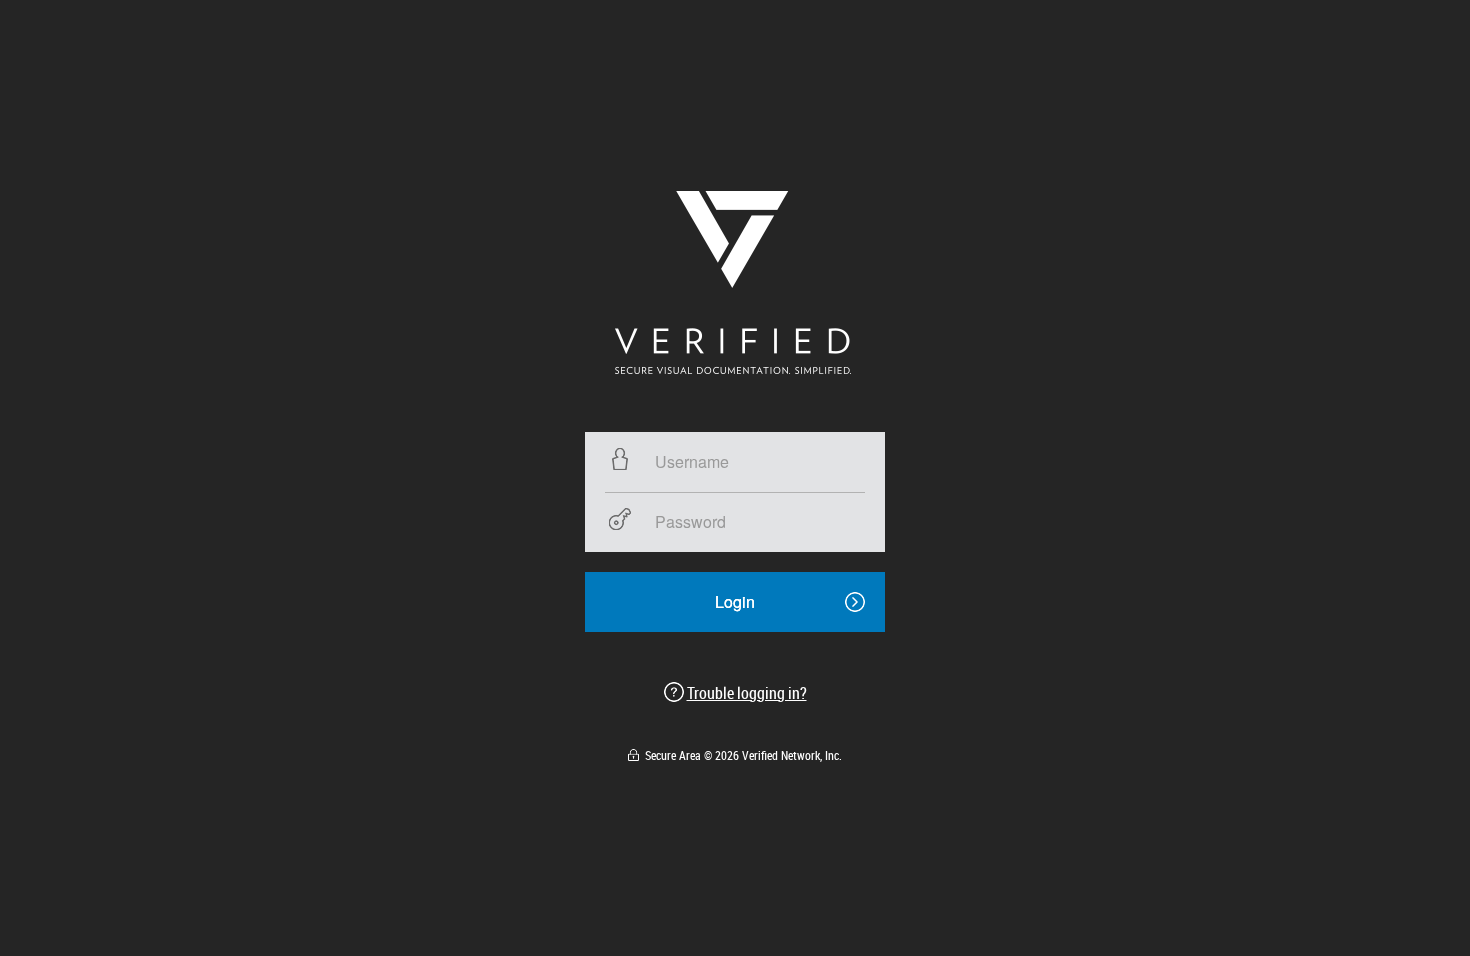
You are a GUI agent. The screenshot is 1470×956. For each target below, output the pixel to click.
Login (735, 601)
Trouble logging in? (747, 693)
